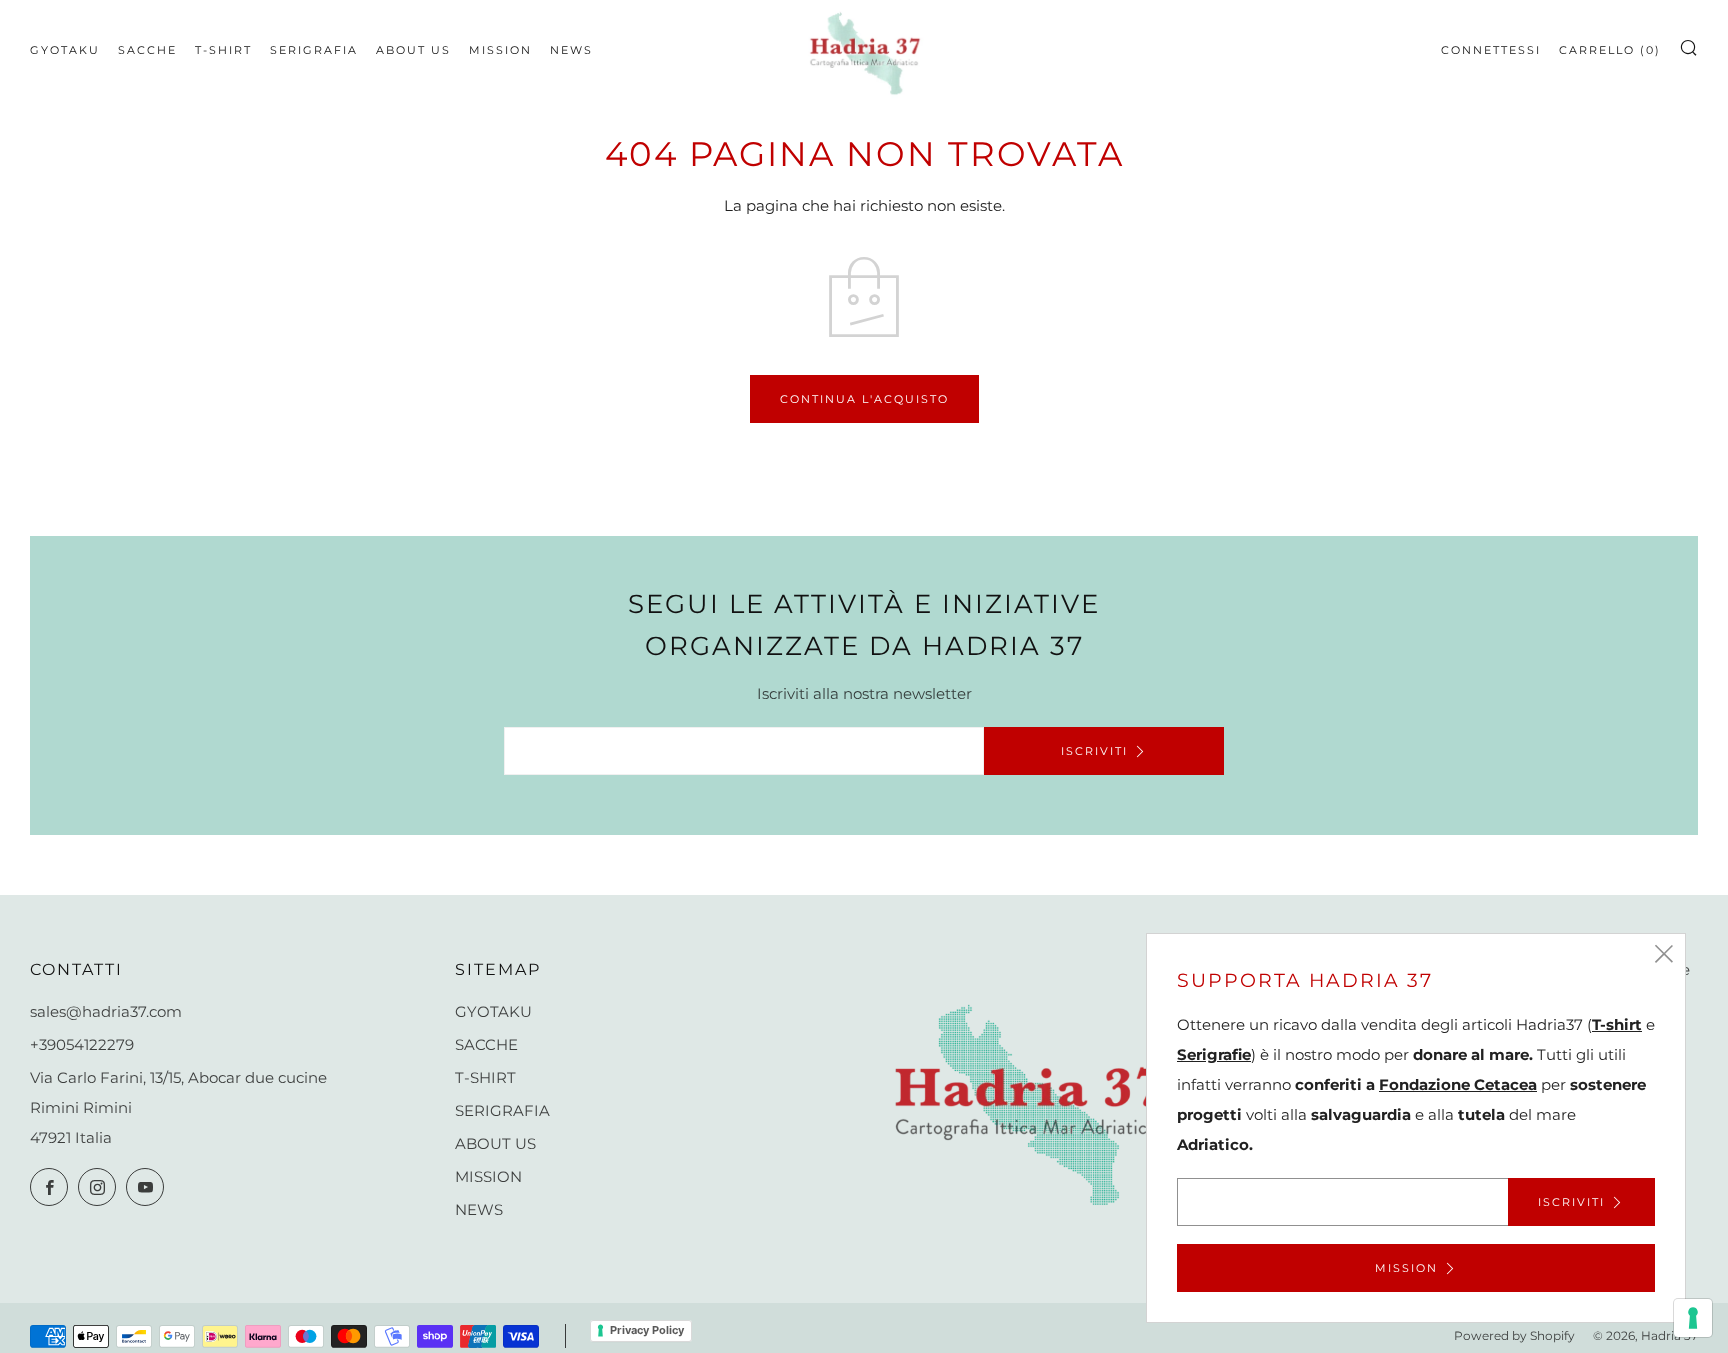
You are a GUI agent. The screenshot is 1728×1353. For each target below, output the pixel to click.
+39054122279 (82, 1044)
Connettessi (1491, 50)
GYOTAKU (65, 50)
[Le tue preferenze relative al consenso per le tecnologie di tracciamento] (1693, 1318)
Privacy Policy (647, 1330)
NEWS (571, 50)
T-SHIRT (223, 50)
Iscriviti (1094, 751)
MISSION (500, 50)
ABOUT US (413, 50)
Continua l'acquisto (864, 399)
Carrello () (1610, 50)
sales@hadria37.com (106, 1011)
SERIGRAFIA (314, 50)
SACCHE (147, 50)
